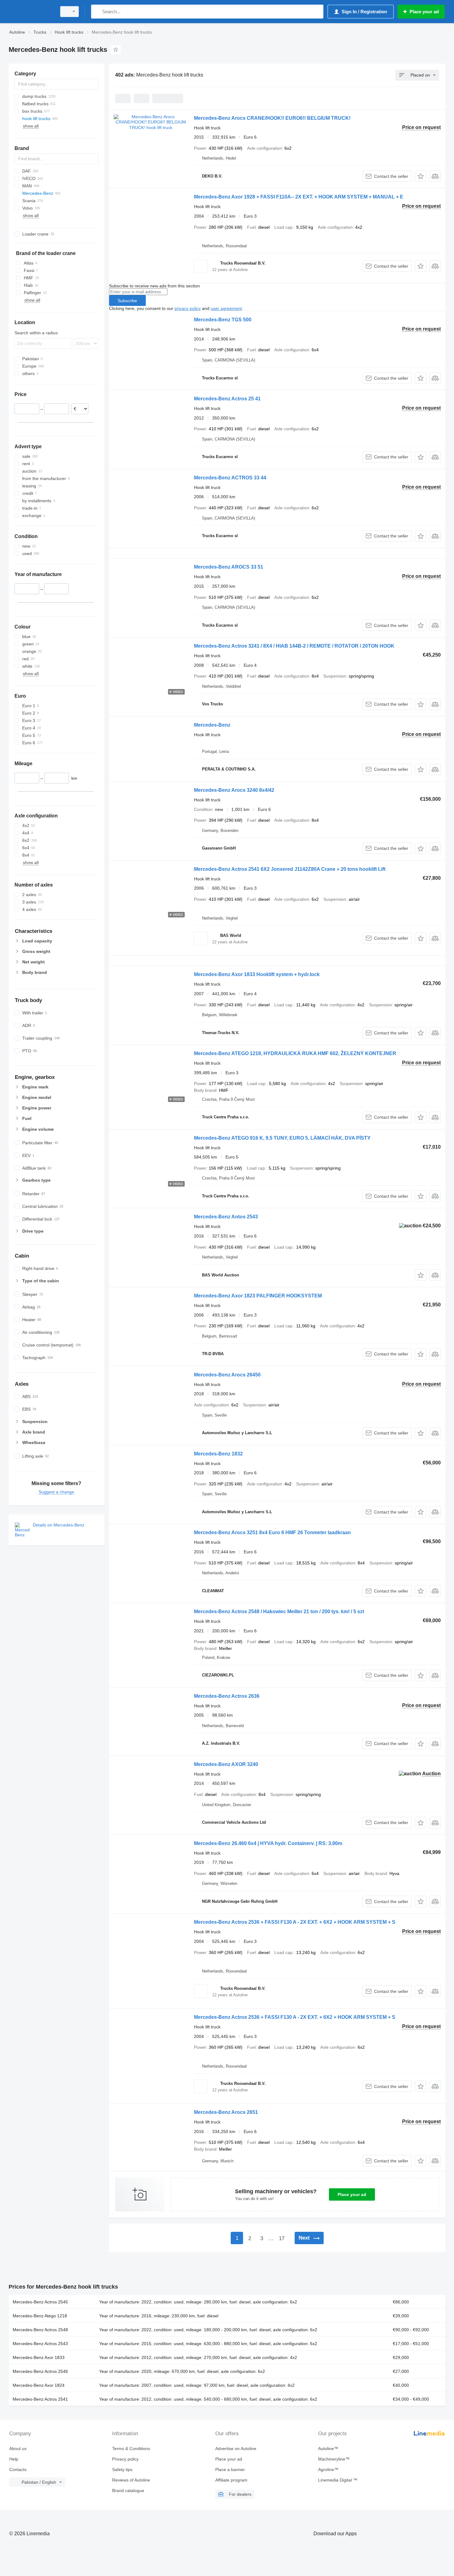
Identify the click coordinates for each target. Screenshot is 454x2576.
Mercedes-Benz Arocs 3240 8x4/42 (234, 790)
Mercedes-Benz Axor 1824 (39, 2385)
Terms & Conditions (131, 2449)
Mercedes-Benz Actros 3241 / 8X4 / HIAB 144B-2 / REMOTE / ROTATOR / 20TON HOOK (294, 646)
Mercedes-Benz (212, 725)
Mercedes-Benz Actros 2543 (40, 2344)
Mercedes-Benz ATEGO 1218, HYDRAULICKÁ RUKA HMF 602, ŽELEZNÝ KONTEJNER (295, 1053)
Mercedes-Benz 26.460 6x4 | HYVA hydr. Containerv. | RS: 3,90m (268, 1843)
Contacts (18, 2470)
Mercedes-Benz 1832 (218, 1454)
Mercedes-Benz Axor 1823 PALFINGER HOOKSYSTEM (258, 1296)
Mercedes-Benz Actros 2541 (40, 2399)
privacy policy (188, 308)
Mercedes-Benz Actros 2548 (40, 2330)
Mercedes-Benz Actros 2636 (227, 1696)
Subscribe (127, 301)
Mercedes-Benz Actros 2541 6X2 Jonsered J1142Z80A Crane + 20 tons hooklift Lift (290, 869)
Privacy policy (125, 2459)
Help (14, 2459)
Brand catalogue (128, 2490)
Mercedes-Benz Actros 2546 (40, 2371)
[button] (420, 176)
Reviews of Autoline (131, 2480)
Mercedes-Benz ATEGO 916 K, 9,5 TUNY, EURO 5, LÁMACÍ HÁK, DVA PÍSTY (282, 1138)
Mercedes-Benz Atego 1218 (40, 2316)
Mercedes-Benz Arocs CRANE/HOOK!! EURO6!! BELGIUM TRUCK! (272, 118)
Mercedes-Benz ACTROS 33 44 (230, 478)
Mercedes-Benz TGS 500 (223, 320)
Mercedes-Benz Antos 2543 (226, 1217)
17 (282, 2238)
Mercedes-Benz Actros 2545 (40, 2302)
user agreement (226, 308)
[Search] (97, 12)
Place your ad (352, 2194)
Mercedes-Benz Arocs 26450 (227, 1375)
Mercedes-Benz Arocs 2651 (226, 2112)
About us (18, 2449)
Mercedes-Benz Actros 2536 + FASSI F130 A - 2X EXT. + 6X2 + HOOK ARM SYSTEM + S (295, 1922)
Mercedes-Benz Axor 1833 (39, 2357)
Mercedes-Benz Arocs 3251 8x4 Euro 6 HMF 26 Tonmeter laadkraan (272, 1532)
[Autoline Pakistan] (31, 12)
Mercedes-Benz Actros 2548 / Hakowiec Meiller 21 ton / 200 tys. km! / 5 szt (279, 1612)
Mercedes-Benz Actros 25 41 (227, 399)
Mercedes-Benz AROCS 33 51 (229, 567)
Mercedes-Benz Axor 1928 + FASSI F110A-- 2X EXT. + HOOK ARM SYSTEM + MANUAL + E (299, 197)
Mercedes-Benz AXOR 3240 (226, 1764)
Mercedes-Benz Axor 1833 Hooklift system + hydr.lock (257, 974)
